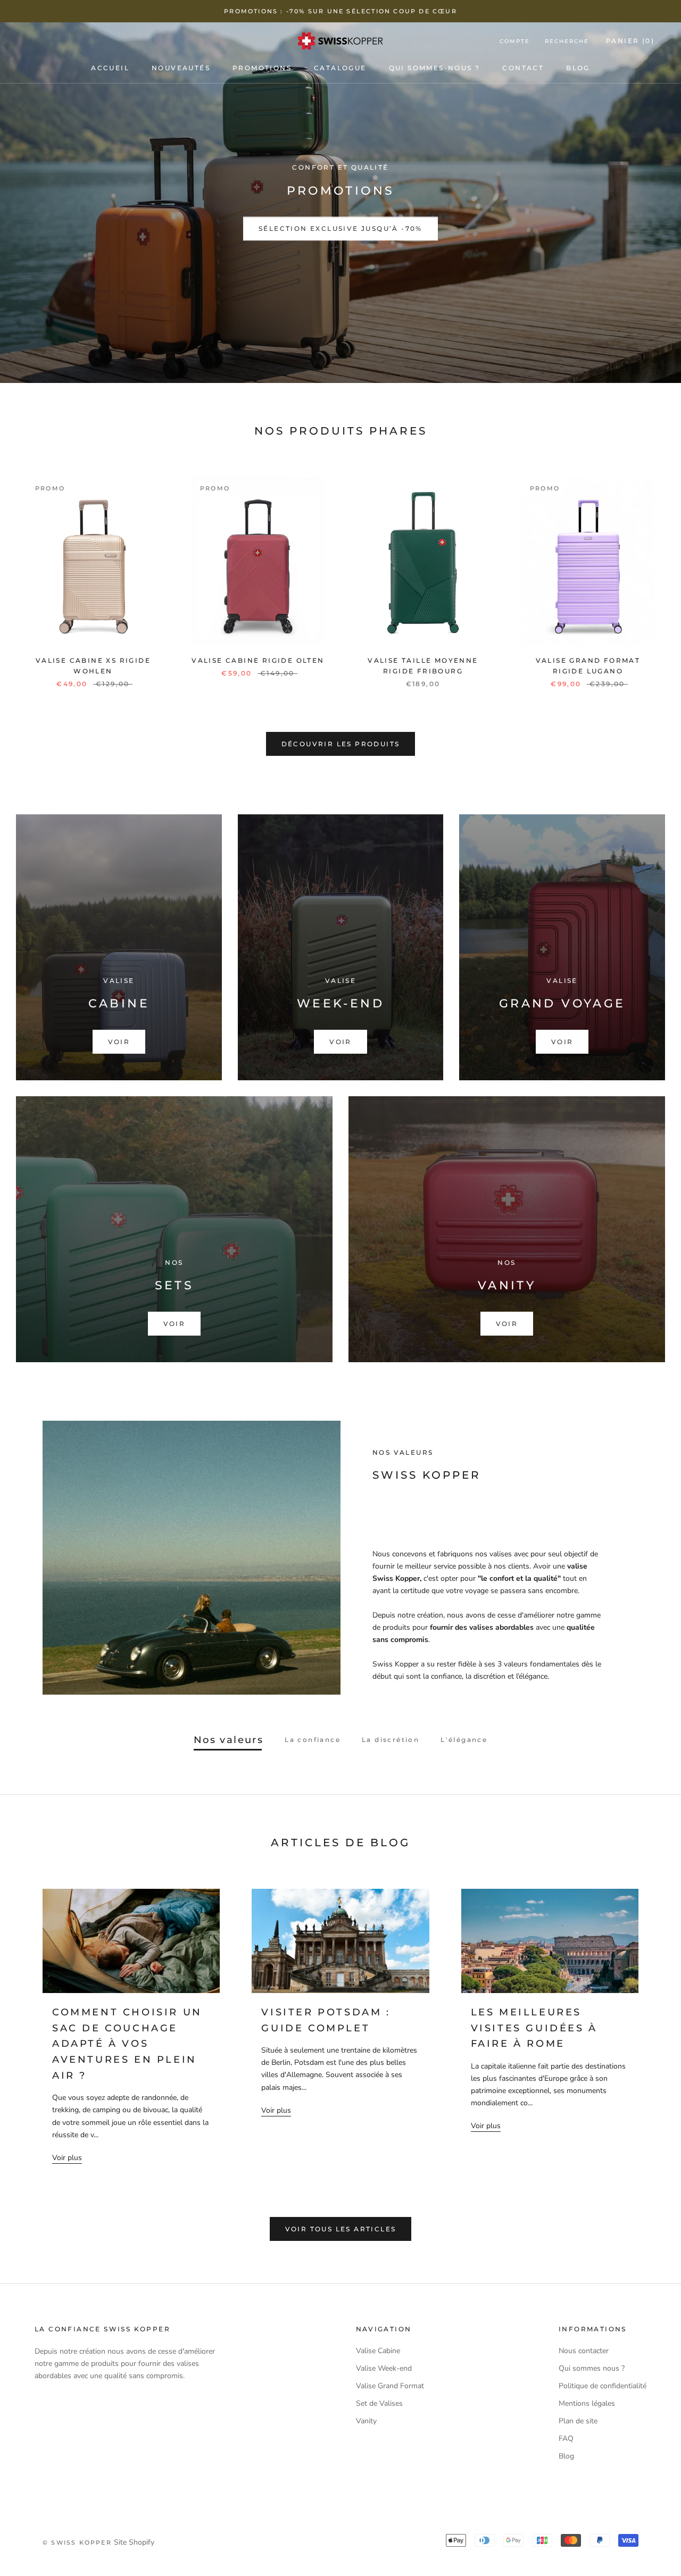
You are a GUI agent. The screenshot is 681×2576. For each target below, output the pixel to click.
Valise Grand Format (390, 2386)
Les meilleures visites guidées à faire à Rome (534, 2028)
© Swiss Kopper (77, 2542)
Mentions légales (587, 2403)
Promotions (262, 68)
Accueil (110, 68)
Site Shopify (134, 2542)
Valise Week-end (384, 2368)
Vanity (366, 2421)
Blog (578, 68)
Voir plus (67, 2158)
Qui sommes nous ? (592, 2368)
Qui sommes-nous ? (435, 68)
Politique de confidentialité (603, 2386)
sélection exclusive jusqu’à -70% (340, 229)
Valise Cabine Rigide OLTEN (258, 660)
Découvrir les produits (341, 744)
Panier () (630, 41)
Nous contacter (584, 2351)
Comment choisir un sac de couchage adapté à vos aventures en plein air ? (127, 2044)
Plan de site (578, 2421)
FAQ (566, 2439)
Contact (523, 68)
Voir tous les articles (341, 2229)
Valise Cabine (378, 2351)
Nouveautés (181, 68)
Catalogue (340, 68)
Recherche (567, 41)
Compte (515, 41)
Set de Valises (379, 2403)
